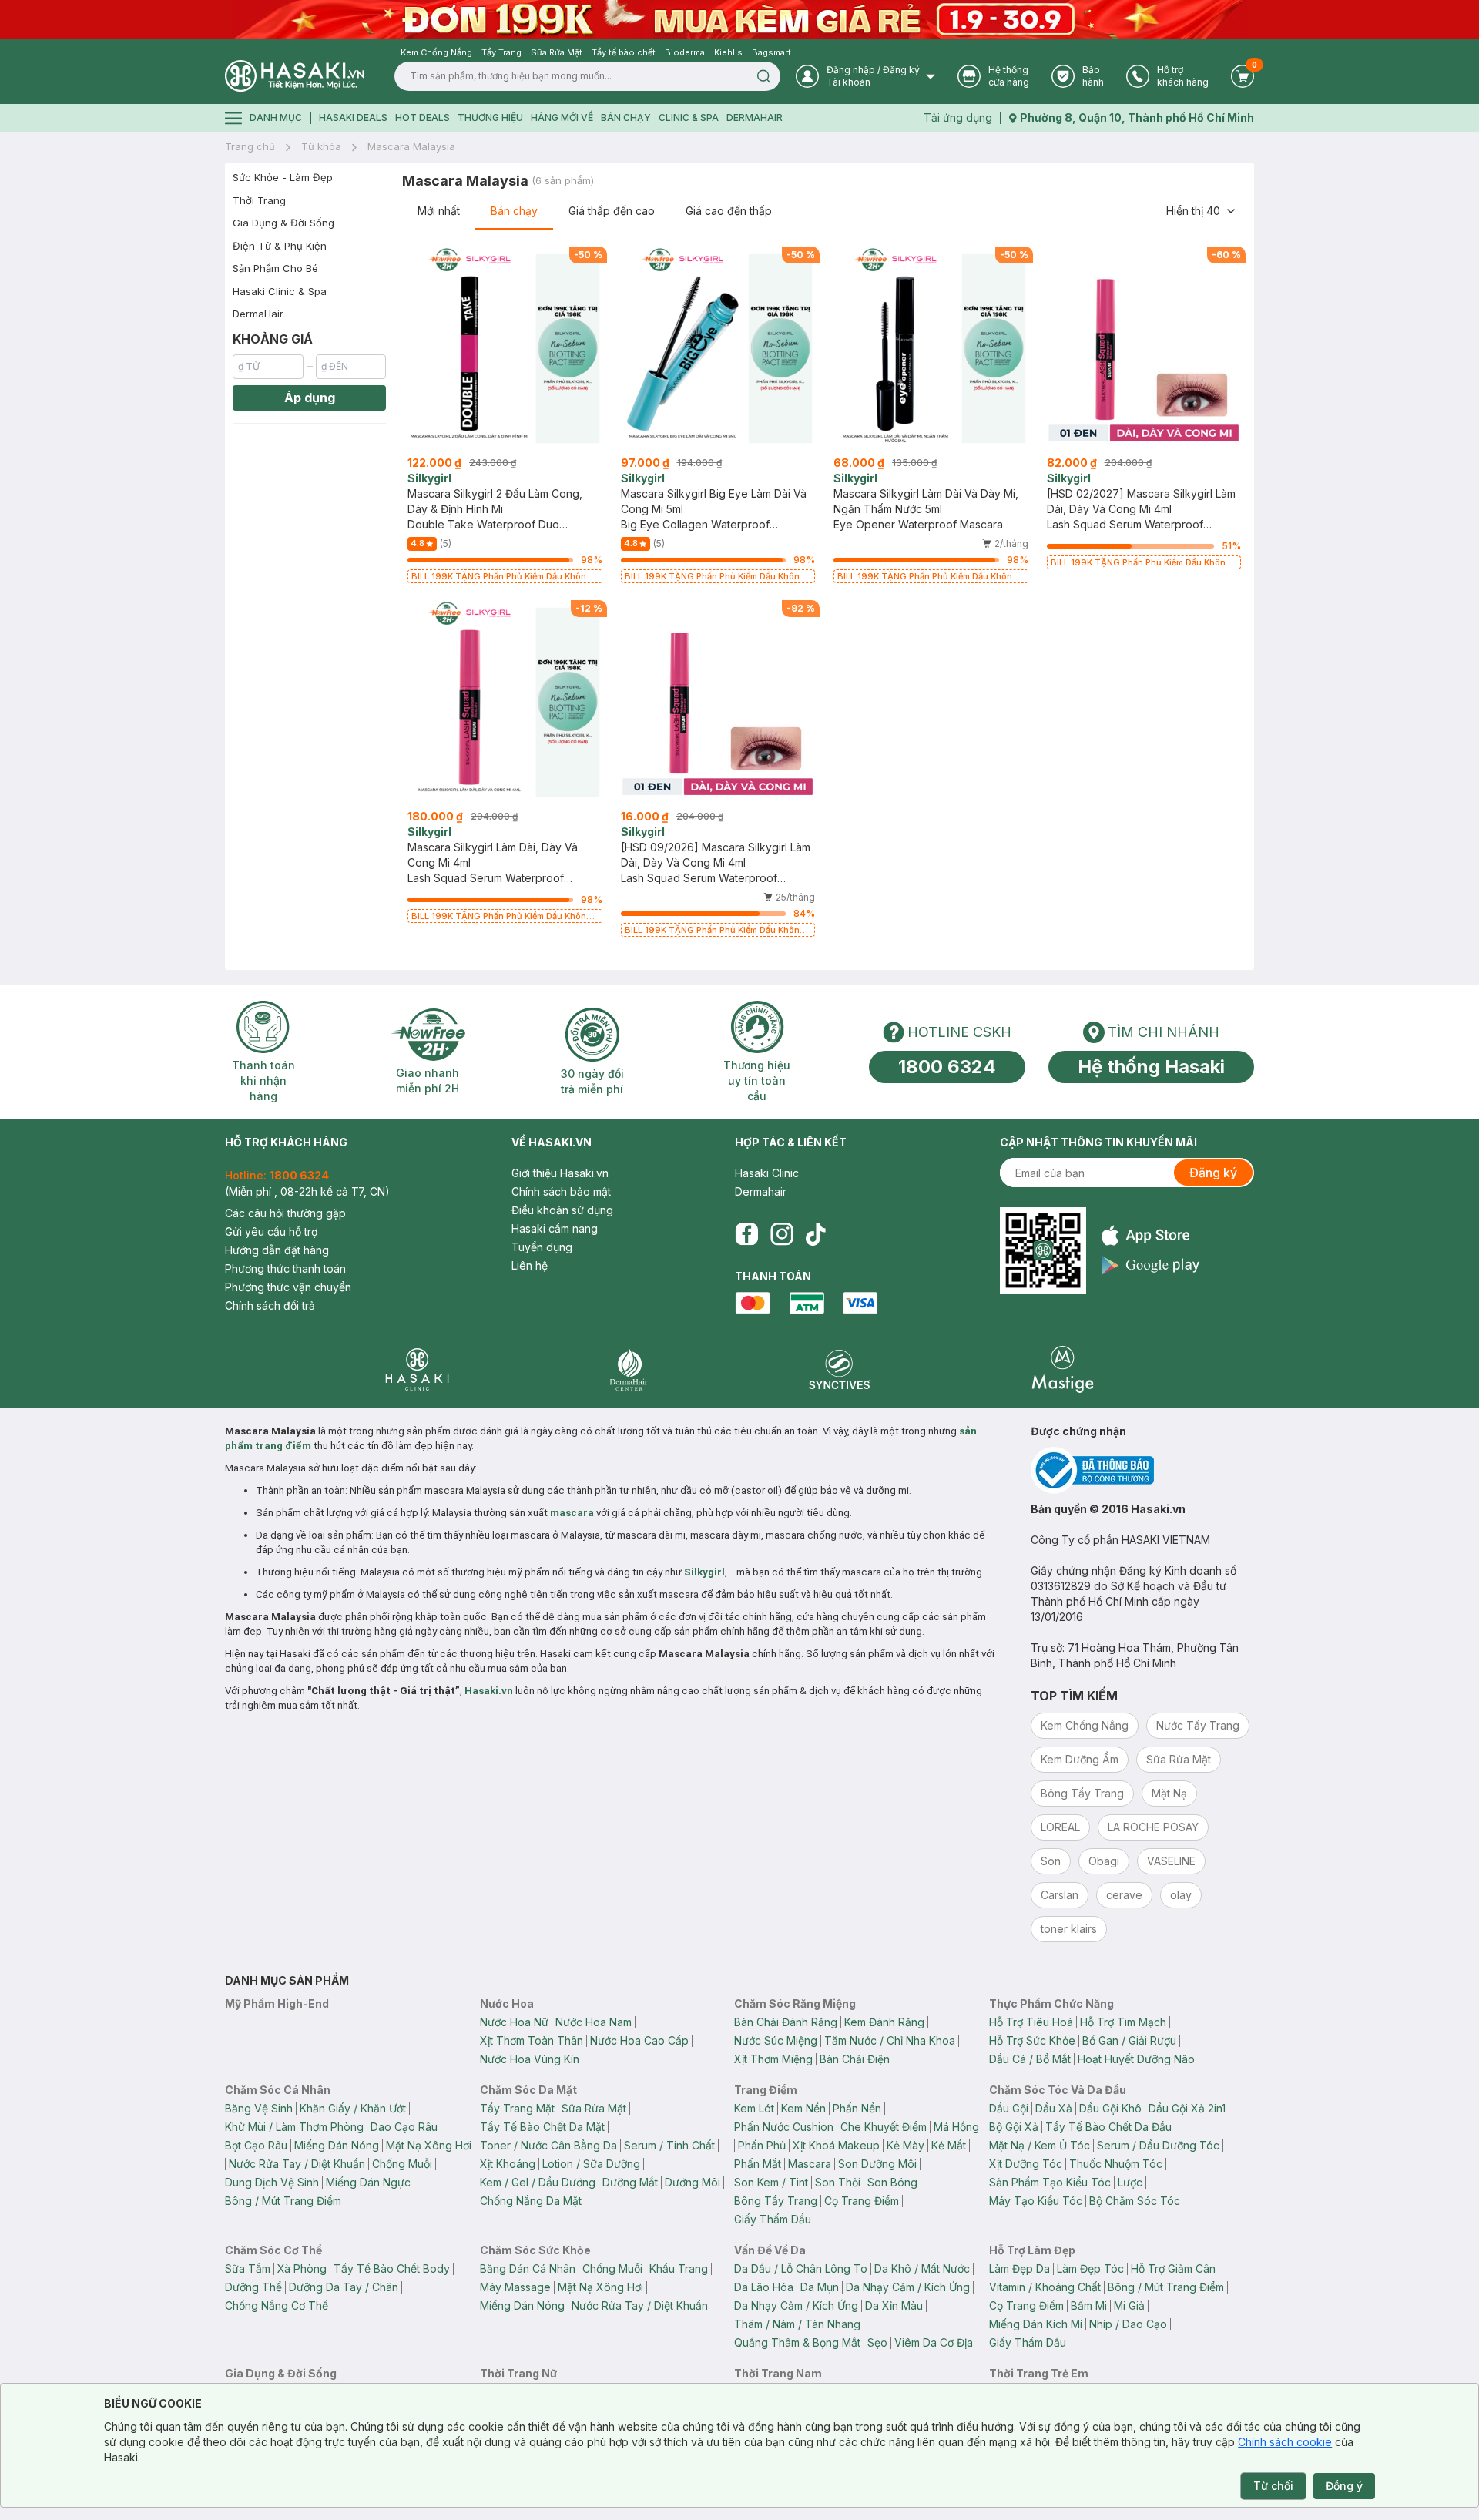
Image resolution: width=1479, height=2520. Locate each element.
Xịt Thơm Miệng (773, 2059)
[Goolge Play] (1150, 1265)
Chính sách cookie (1285, 2442)
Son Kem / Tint (771, 2182)
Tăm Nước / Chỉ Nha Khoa (890, 2040)
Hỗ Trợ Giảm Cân (1173, 2268)
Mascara (810, 2164)
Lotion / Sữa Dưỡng (591, 2164)
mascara (572, 1513)
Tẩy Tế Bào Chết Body (392, 2268)
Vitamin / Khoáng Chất (1045, 2287)
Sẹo (877, 2342)
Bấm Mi (1089, 2305)
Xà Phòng (302, 2268)
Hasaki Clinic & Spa (280, 291)
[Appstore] (1150, 1235)
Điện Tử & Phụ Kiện (280, 246)
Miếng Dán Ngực (368, 2182)
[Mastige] (1063, 1369)
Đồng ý (1344, 2486)
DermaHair (755, 117)
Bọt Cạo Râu (256, 2145)
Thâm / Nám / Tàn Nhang (797, 2324)
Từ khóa (321, 146)
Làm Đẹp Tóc (1090, 2268)
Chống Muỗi (402, 2164)
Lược (1130, 2182)
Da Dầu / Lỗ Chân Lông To (801, 2268)
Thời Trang (259, 200)
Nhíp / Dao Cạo (1128, 2324)
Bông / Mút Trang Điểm (283, 2201)
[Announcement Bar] (739, 19)
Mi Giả (1129, 2305)
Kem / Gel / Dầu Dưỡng (538, 2182)
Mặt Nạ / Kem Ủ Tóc (1040, 2145)
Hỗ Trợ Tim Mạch (1123, 2022)
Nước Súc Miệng (776, 2040)
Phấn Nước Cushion (784, 2127)
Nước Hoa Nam (594, 2022)
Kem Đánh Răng (884, 2022)
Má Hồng (956, 2127)
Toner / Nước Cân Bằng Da (548, 2145)
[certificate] (1142, 1470)
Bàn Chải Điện (855, 2059)
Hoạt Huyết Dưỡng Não (1136, 2059)
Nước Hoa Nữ (514, 2022)
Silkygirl (704, 1572)
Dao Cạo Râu (404, 2127)
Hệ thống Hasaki (1151, 1067)
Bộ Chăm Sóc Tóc (1135, 2201)
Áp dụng (310, 398)
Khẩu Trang (679, 2268)
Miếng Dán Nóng (337, 2145)
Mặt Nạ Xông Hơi (429, 2145)
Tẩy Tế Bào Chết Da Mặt (542, 2127)
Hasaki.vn (489, 1691)
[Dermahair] (629, 1369)
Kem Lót (754, 2108)
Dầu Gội (1009, 2108)
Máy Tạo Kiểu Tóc (1036, 2201)
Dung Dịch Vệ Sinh (272, 2182)
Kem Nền (803, 2108)
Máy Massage (515, 2287)
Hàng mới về (562, 117)
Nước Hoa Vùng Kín (530, 2059)
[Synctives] (840, 1369)
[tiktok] (816, 1234)
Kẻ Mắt (949, 2145)
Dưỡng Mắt (630, 2182)
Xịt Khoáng (508, 2164)
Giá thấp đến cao (612, 211)
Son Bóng (892, 2182)
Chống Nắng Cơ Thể (277, 2305)
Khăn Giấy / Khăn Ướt (353, 2108)
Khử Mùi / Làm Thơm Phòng (294, 2127)
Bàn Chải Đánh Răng (786, 2022)
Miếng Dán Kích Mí (1036, 2324)
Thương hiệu (490, 117)
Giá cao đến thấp (729, 211)
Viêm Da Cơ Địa (934, 2342)
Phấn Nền (857, 2108)
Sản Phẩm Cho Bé (275, 268)
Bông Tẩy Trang (776, 2201)
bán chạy (626, 117)
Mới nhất (439, 211)
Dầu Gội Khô (1110, 2108)
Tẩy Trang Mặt (517, 2108)
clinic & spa (689, 117)
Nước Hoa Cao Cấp (639, 2040)
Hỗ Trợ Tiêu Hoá (1031, 2022)
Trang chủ (250, 146)
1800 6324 (947, 1067)
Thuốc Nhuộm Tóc (1116, 2164)
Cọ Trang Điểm (862, 2201)
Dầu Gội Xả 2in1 (1187, 2108)
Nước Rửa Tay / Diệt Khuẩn (297, 2164)
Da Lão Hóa (764, 2287)
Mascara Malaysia (411, 146)
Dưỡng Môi (693, 2182)
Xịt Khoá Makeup (836, 2145)
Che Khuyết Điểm (884, 2127)
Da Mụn (820, 2287)
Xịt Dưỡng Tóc (1026, 2164)
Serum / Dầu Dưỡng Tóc (1158, 2145)
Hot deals (423, 117)
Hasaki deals (353, 117)
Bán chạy (514, 211)
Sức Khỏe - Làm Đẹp (283, 177)
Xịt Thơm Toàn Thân (532, 2040)
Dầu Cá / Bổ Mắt (1030, 2059)
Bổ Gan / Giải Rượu (1129, 2040)
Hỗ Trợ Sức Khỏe (1032, 2040)
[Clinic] (417, 1369)
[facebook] (746, 1234)
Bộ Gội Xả (1014, 2127)
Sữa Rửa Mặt (594, 2108)
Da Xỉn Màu (894, 2305)
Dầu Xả (1054, 2108)
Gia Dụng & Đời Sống (283, 223)
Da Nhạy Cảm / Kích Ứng (908, 2287)
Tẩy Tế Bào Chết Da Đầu (1108, 2127)
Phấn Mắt (758, 2164)
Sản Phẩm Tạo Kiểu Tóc (1050, 2182)
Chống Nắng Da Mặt (531, 2201)
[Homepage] (294, 76)
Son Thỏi (838, 2182)
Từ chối (1273, 2486)
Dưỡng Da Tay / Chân (344, 2287)
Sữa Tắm (248, 2268)
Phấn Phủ (762, 2145)
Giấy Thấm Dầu (773, 2219)
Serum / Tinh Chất (669, 2145)
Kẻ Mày (906, 2145)
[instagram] (782, 1234)
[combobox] (1202, 211)
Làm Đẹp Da (1020, 2268)
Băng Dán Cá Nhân (528, 2268)
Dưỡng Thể (253, 2287)
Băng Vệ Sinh (259, 2108)
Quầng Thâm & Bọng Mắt (797, 2342)
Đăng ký (1213, 1173)
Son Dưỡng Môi (877, 2164)
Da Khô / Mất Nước (922, 2268)
